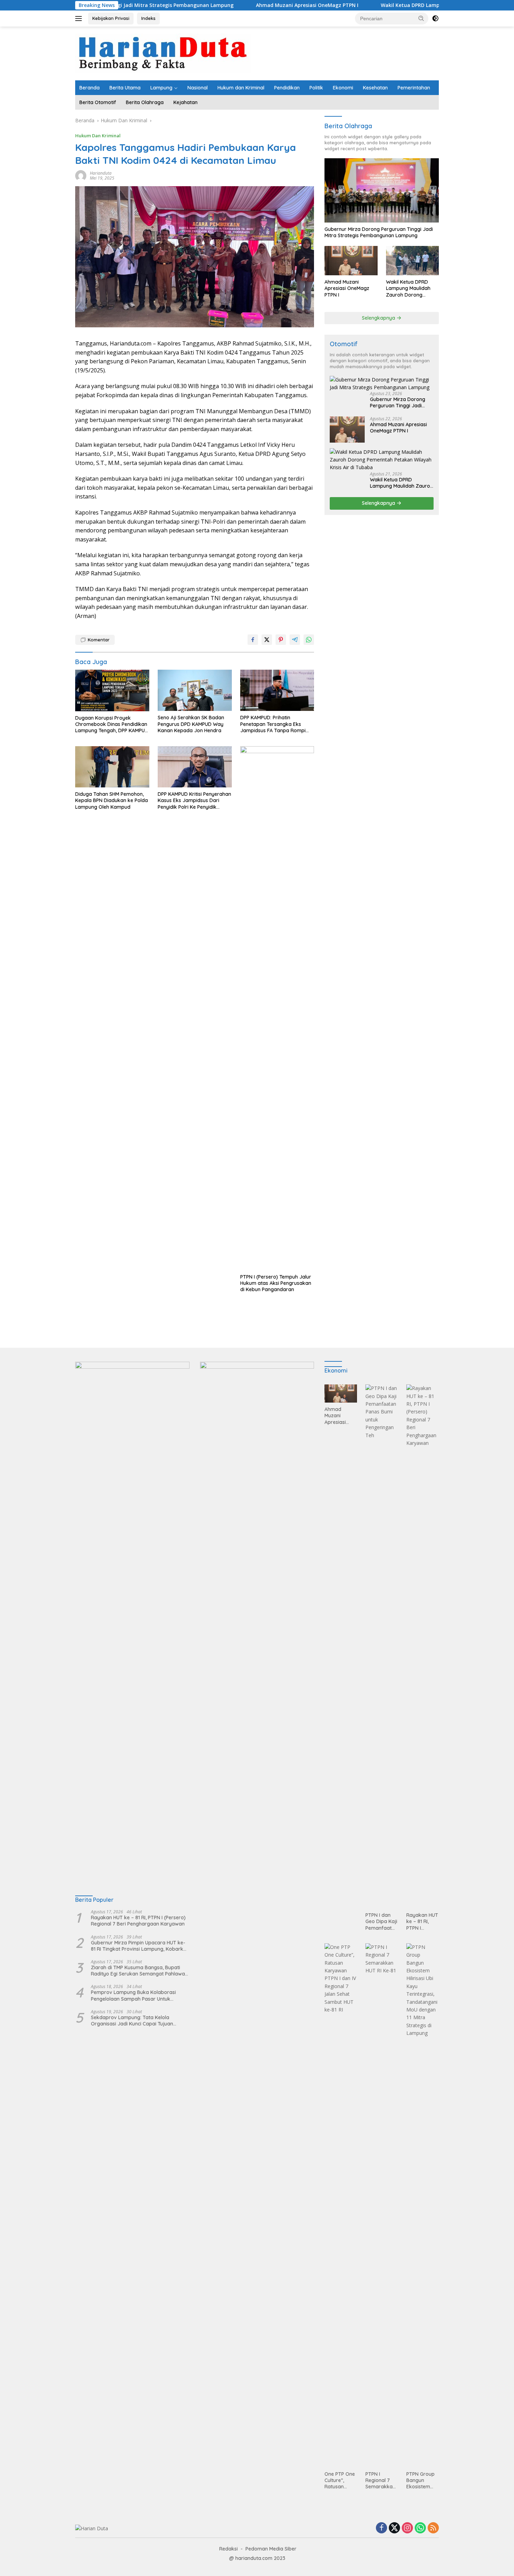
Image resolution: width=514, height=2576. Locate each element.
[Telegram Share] (295, 640)
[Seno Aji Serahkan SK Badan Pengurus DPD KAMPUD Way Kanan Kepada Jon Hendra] (195, 690)
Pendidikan (287, 88)
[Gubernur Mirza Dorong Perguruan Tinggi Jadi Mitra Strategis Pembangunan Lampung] (382, 190)
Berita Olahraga (145, 102)
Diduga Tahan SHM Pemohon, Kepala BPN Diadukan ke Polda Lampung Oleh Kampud (112, 800)
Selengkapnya (379, 318)
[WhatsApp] (420, 2528)
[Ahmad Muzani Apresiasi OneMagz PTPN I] (351, 261)
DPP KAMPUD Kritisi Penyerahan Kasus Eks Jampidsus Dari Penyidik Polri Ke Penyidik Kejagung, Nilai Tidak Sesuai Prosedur (194, 801)
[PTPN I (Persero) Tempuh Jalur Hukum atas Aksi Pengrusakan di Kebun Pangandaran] (277, 1008)
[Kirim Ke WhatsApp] (309, 640)
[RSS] (433, 2528)
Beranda (90, 88)
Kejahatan (185, 102)
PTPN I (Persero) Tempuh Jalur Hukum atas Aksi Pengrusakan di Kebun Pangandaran (276, 1283)
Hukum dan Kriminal (241, 88)
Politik (316, 88)
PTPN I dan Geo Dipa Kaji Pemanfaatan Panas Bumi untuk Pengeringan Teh (381, 1922)
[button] (421, 18)
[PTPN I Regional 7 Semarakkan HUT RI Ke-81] (382, 2205)
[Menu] (80, 19)
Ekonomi (343, 88)
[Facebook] (381, 2528)
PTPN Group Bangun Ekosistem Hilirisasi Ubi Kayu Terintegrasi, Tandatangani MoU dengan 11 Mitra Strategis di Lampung (422, 2480)
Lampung (161, 88)
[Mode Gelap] (435, 19)
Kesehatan (375, 88)
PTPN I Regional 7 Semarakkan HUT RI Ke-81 (380, 2480)
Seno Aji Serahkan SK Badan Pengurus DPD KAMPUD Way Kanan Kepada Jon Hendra (191, 724)
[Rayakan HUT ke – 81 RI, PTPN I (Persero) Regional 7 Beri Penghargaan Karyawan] (423, 1646)
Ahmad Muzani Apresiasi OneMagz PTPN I (241, 5)
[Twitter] (394, 2528)
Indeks (148, 18)
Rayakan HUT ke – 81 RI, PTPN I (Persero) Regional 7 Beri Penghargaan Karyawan (138, 1921)
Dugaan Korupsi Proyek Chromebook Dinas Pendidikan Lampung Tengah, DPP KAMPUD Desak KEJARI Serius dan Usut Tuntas (112, 724)
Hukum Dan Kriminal (98, 136)
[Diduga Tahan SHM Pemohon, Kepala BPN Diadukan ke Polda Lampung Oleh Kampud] (112, 767)
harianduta (101, 173)
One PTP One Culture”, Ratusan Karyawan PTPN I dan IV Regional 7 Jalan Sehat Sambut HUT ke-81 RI (340, 2480)
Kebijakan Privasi (111, 18)
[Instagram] (407, 2528)
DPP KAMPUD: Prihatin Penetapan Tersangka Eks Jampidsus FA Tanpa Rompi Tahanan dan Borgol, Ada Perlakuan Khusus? (273, 724)
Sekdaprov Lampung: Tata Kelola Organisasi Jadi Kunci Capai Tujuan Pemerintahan (132, 2021)
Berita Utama (125, 88)
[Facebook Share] (253, 640)
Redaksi (229, 2549)
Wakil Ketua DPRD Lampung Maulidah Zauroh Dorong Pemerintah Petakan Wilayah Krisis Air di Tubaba (410, 288)
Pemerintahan (414, 88)
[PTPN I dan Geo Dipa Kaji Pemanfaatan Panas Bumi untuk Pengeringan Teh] (382, 1646)
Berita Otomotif (98, 102)
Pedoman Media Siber (271, 2549)
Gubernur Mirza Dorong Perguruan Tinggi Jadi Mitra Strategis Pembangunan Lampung (379, 232)
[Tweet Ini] (267, 640)
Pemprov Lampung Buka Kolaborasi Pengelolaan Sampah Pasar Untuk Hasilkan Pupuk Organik (133, 1995)
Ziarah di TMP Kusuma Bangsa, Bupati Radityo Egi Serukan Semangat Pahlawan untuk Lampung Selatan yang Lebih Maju (139, 1971)
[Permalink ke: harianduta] (81, 175)
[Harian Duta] (163, 53)
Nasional (198, 88)
